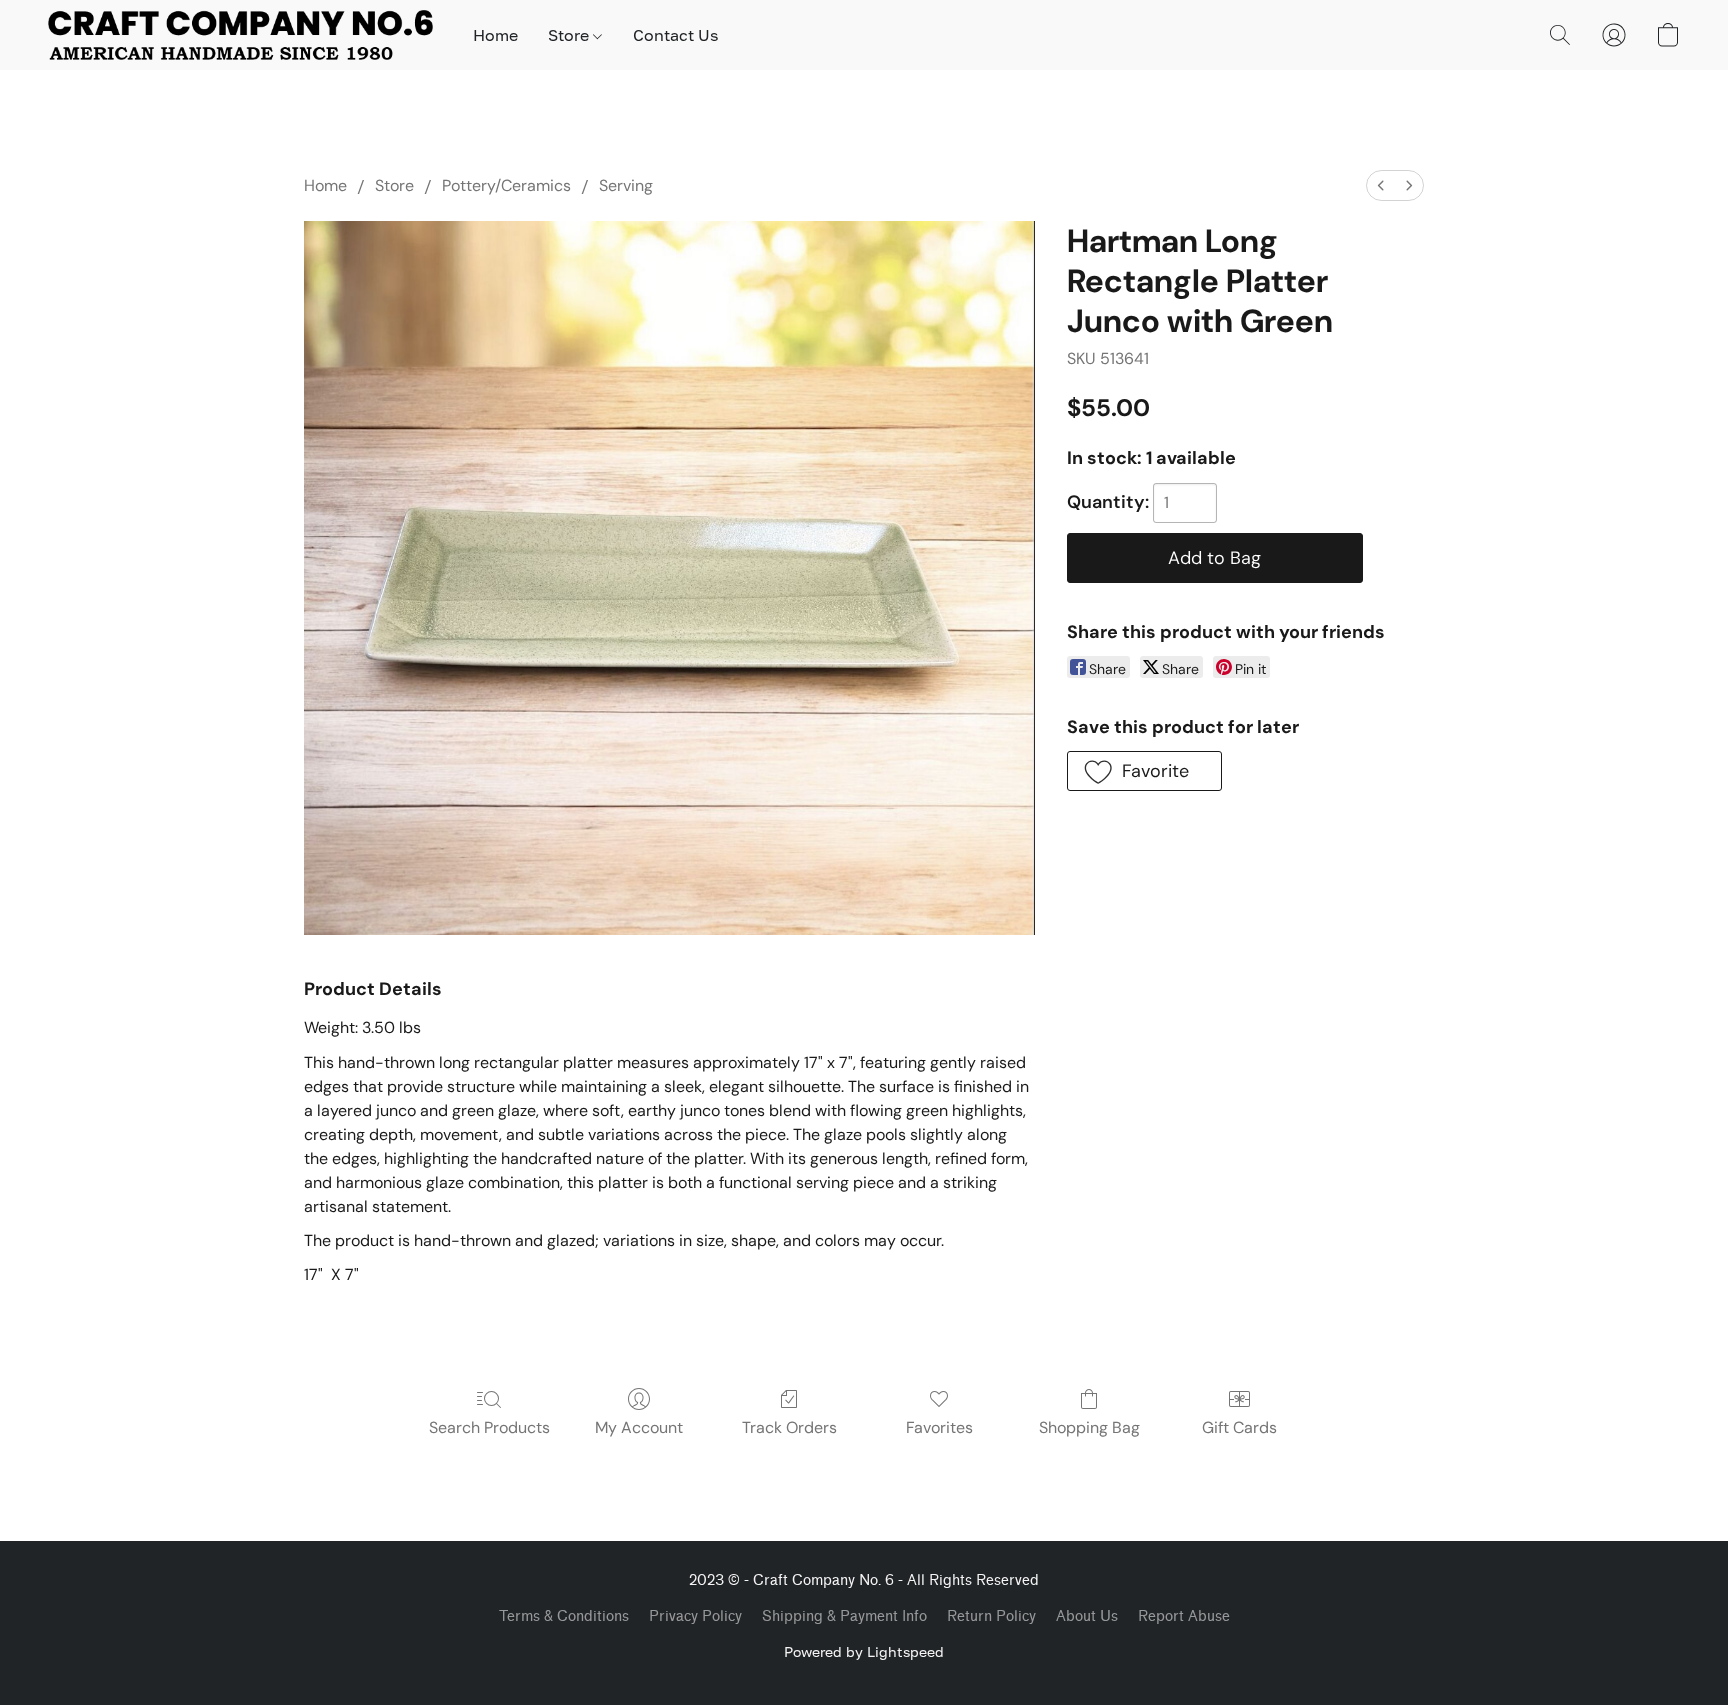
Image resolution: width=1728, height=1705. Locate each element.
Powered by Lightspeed (864, 1651)
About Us (1087, 1616)
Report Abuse (1184, 1616)
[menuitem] (1381, 185)
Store (570, 35)
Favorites (939, 1427)
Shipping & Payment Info (844, 1616)
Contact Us (675, 35)
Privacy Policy (695, 1616)
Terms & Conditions (564, 1616)
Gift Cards (1239, 1427)
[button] (240, 35)
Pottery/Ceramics (506, 185)
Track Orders (789, 1427)
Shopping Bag (1089, 1427)
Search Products (489, 1427)
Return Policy (991, 1616)
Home (495, 35)
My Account (639, 1427)
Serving (626, 185)
